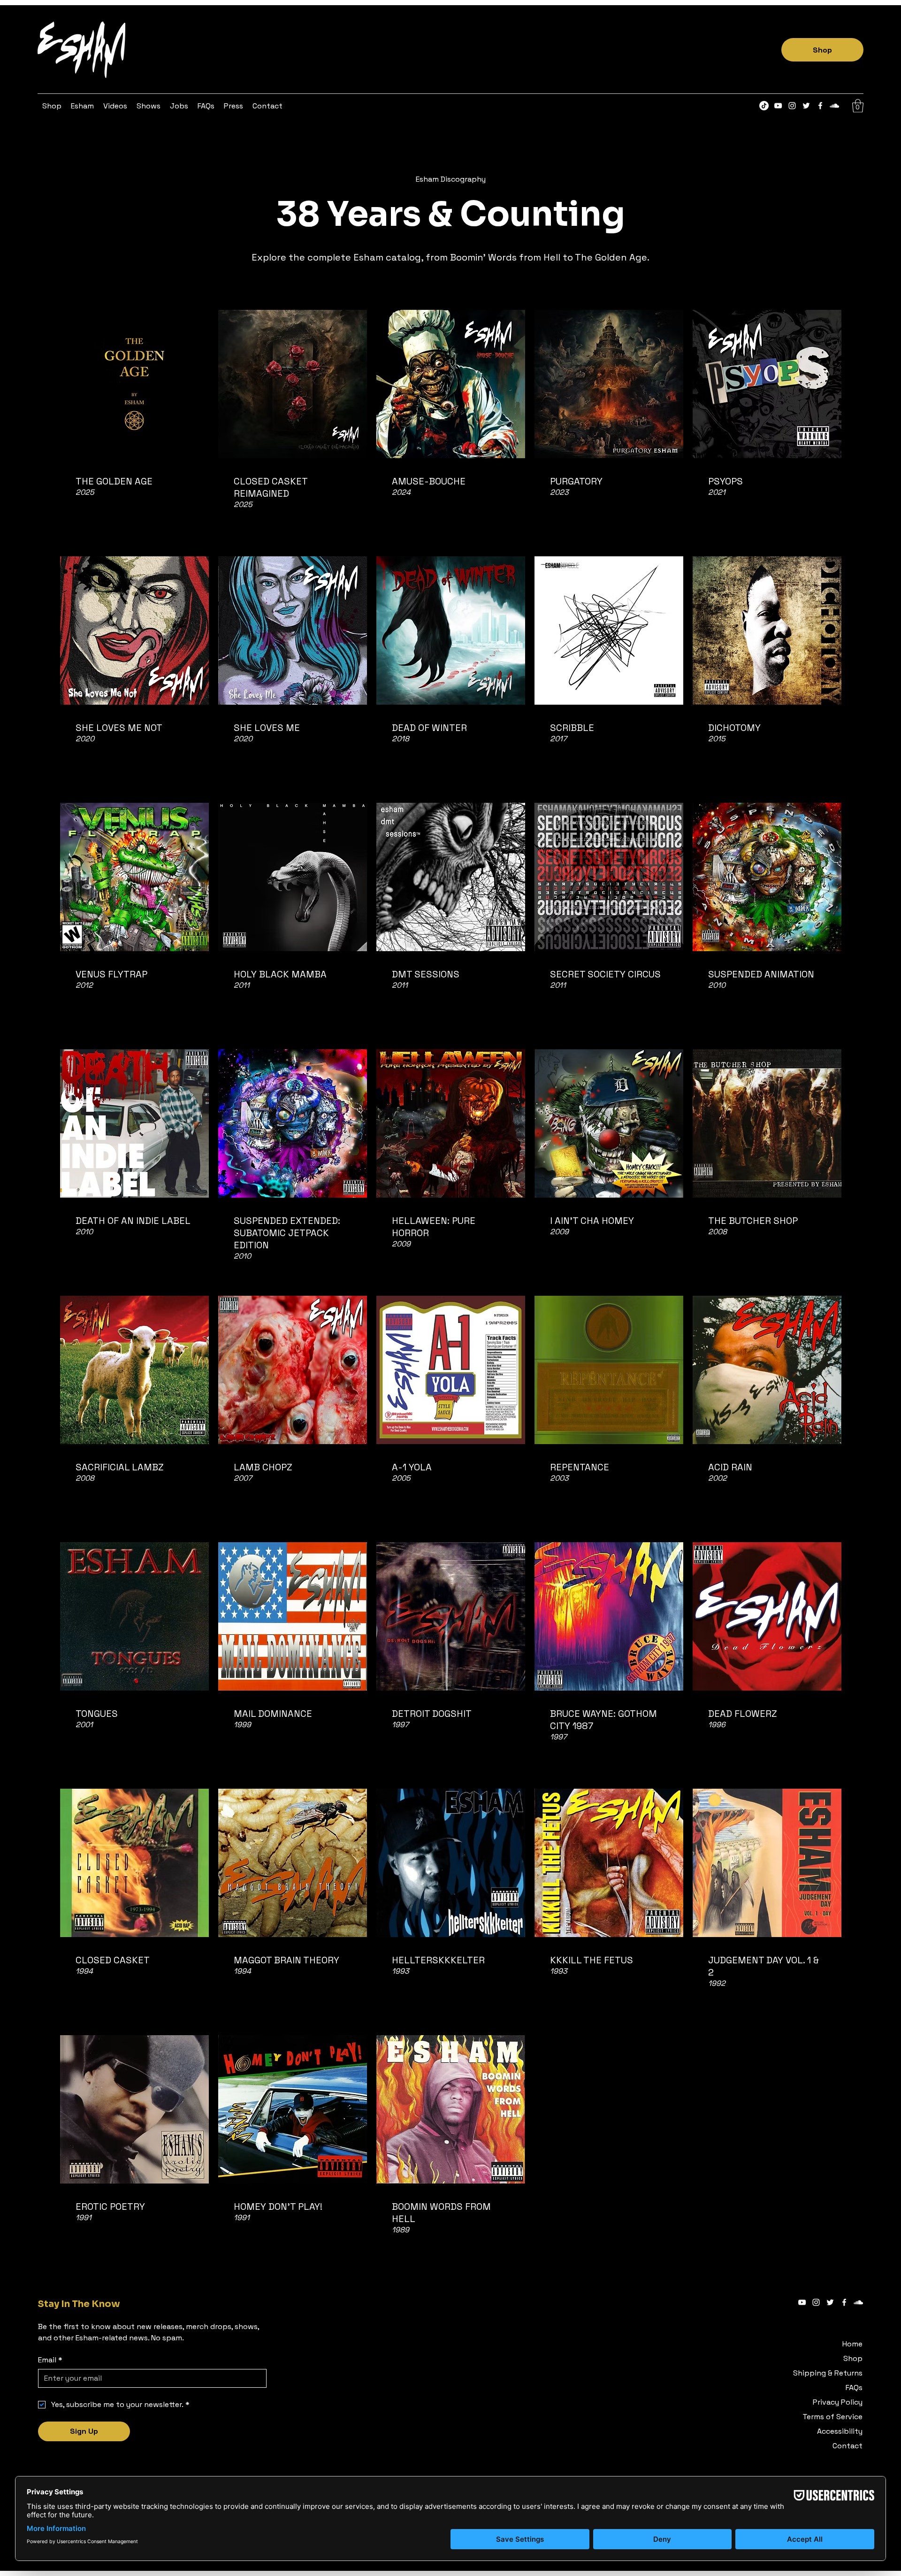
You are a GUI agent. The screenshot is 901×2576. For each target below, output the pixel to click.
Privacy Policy (838, 2402)
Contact (848, 2446)
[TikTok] (764, 106)
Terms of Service (832, 2417)
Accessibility (840, 2431)
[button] (82, 106)
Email (50, 2360)
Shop (853, 2358)
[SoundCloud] (834, 106)
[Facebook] (820, 106)
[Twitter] (806, 106)
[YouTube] (778, 106)
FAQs (854, 2388)
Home (852, 2344)
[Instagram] (792, 106)
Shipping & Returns (828, 2373)
